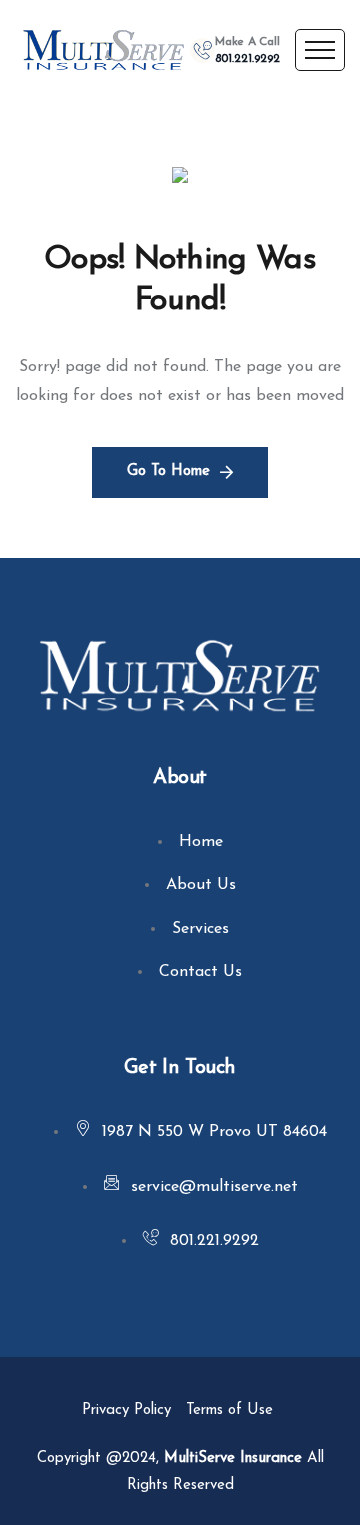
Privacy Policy (126, 1410)
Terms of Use (232, 1410)
